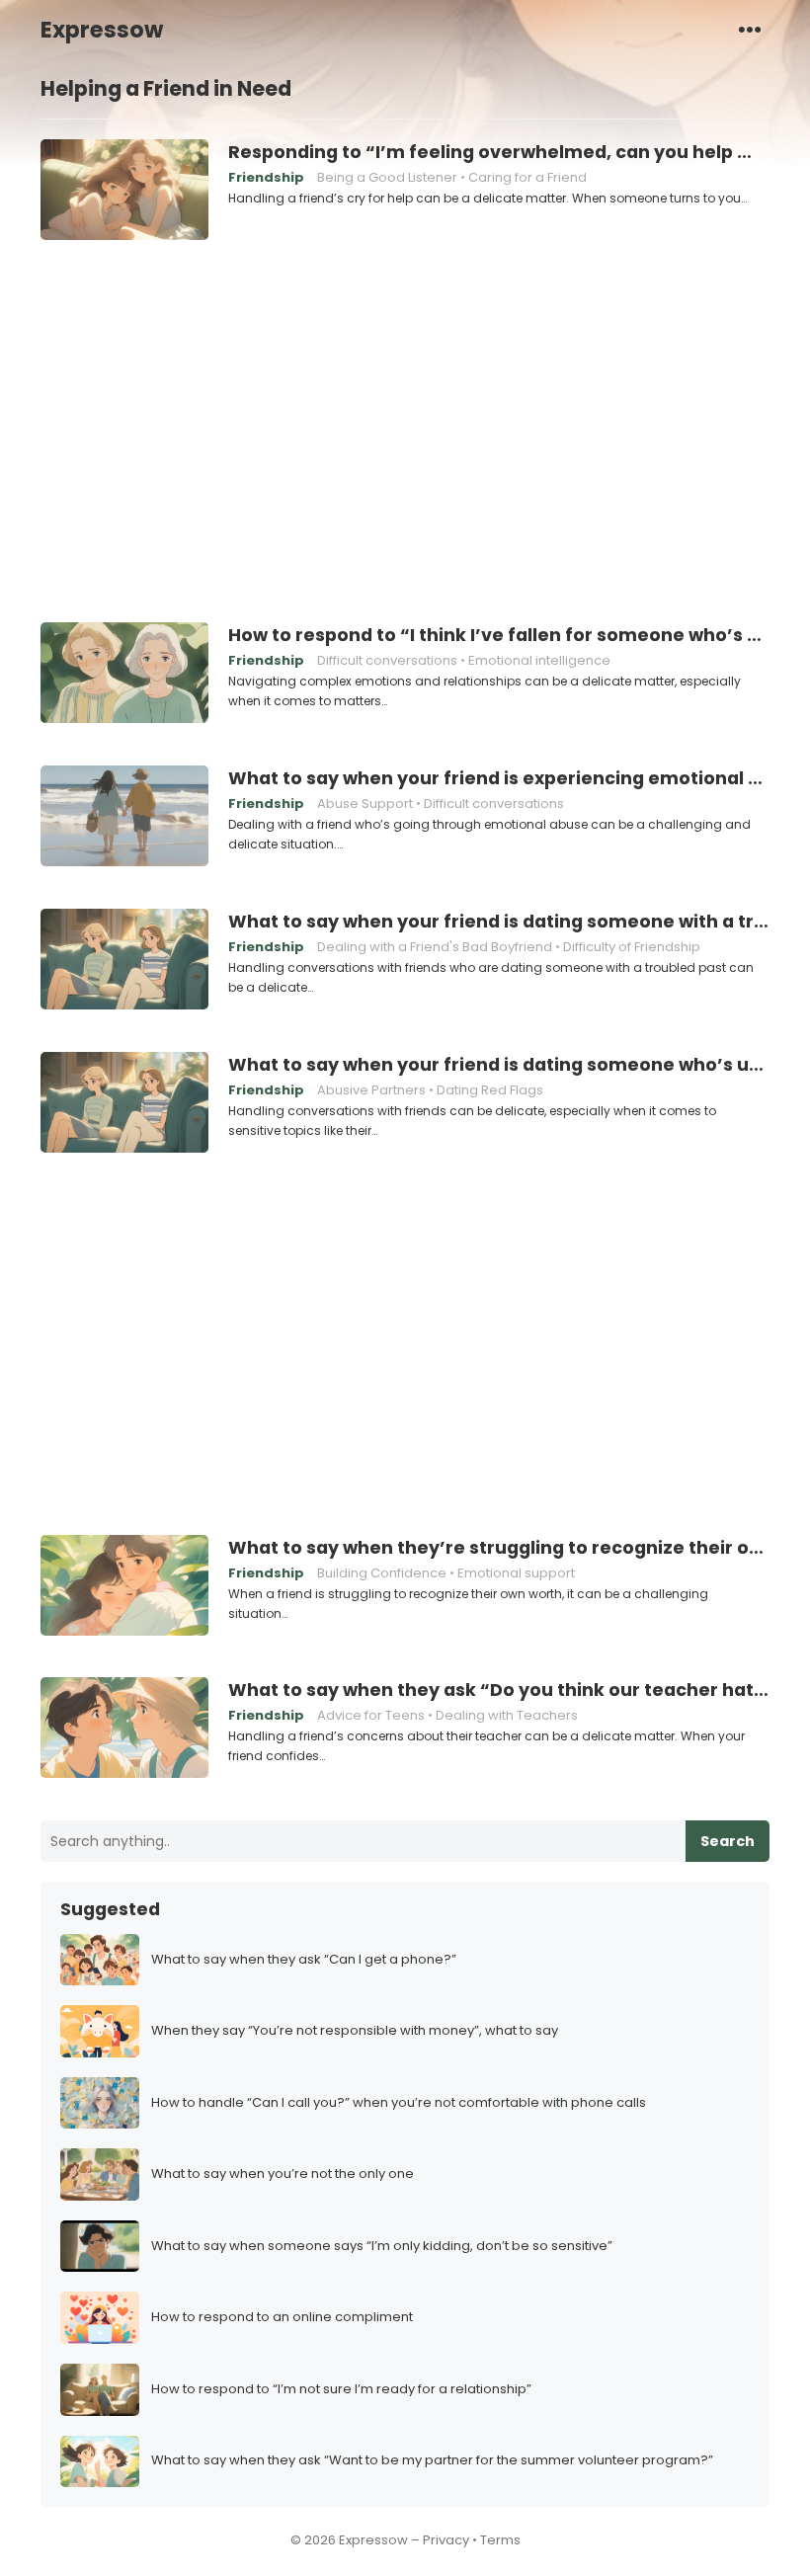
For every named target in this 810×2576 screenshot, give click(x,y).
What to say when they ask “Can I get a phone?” (304, 1960)
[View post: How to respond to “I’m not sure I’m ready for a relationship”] (100, 2390)
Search (728, 1841)
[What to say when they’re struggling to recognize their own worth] (124, 1586)
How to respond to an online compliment (282, 2318)
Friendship (266, 177)
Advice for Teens (371, 1715)
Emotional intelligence (539, 660)
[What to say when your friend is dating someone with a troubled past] (124, 960)
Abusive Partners (371, 1090)
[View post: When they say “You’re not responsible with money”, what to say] (100, 2031)
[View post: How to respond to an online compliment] (100, 2318)
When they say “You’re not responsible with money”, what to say (355, 2031)
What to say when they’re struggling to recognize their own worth (499, 1548)
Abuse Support (365, 804)
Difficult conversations (387, 660)
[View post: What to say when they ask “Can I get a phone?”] (100, 1960)
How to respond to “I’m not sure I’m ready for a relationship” (341, 2390)
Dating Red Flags (490, 1090)
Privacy (446, 2540)
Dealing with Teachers (507, 1715)
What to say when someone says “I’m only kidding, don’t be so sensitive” (382, 2247)
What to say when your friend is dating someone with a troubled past (499, 922)
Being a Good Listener (387, 177)
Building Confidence (382, 1573)
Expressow (102, 30)
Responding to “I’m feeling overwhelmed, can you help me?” (499, 152)
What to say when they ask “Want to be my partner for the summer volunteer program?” (432, 2461)
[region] (405, 429)
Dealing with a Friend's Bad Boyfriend (435, 947)
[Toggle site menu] (750, 29)
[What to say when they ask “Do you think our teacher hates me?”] (124, 1729)
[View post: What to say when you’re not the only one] (100, 2174)
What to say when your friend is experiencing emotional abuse (499, 778)
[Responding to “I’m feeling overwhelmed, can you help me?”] (124, 191)
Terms (500, 2540)
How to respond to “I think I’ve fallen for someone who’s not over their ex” (499, 635)
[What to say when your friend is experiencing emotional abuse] (124, 817)
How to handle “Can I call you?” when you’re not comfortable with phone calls (399, 2103)
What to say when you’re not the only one (283, 2174)
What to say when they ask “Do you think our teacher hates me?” (499, 1690)
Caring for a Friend (527, 177)
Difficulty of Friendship (632, 947)
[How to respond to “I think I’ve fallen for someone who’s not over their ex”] (124, 674)
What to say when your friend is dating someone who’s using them (499, 1065)
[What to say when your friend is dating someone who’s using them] (124, 1103)
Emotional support (516, 1573)
